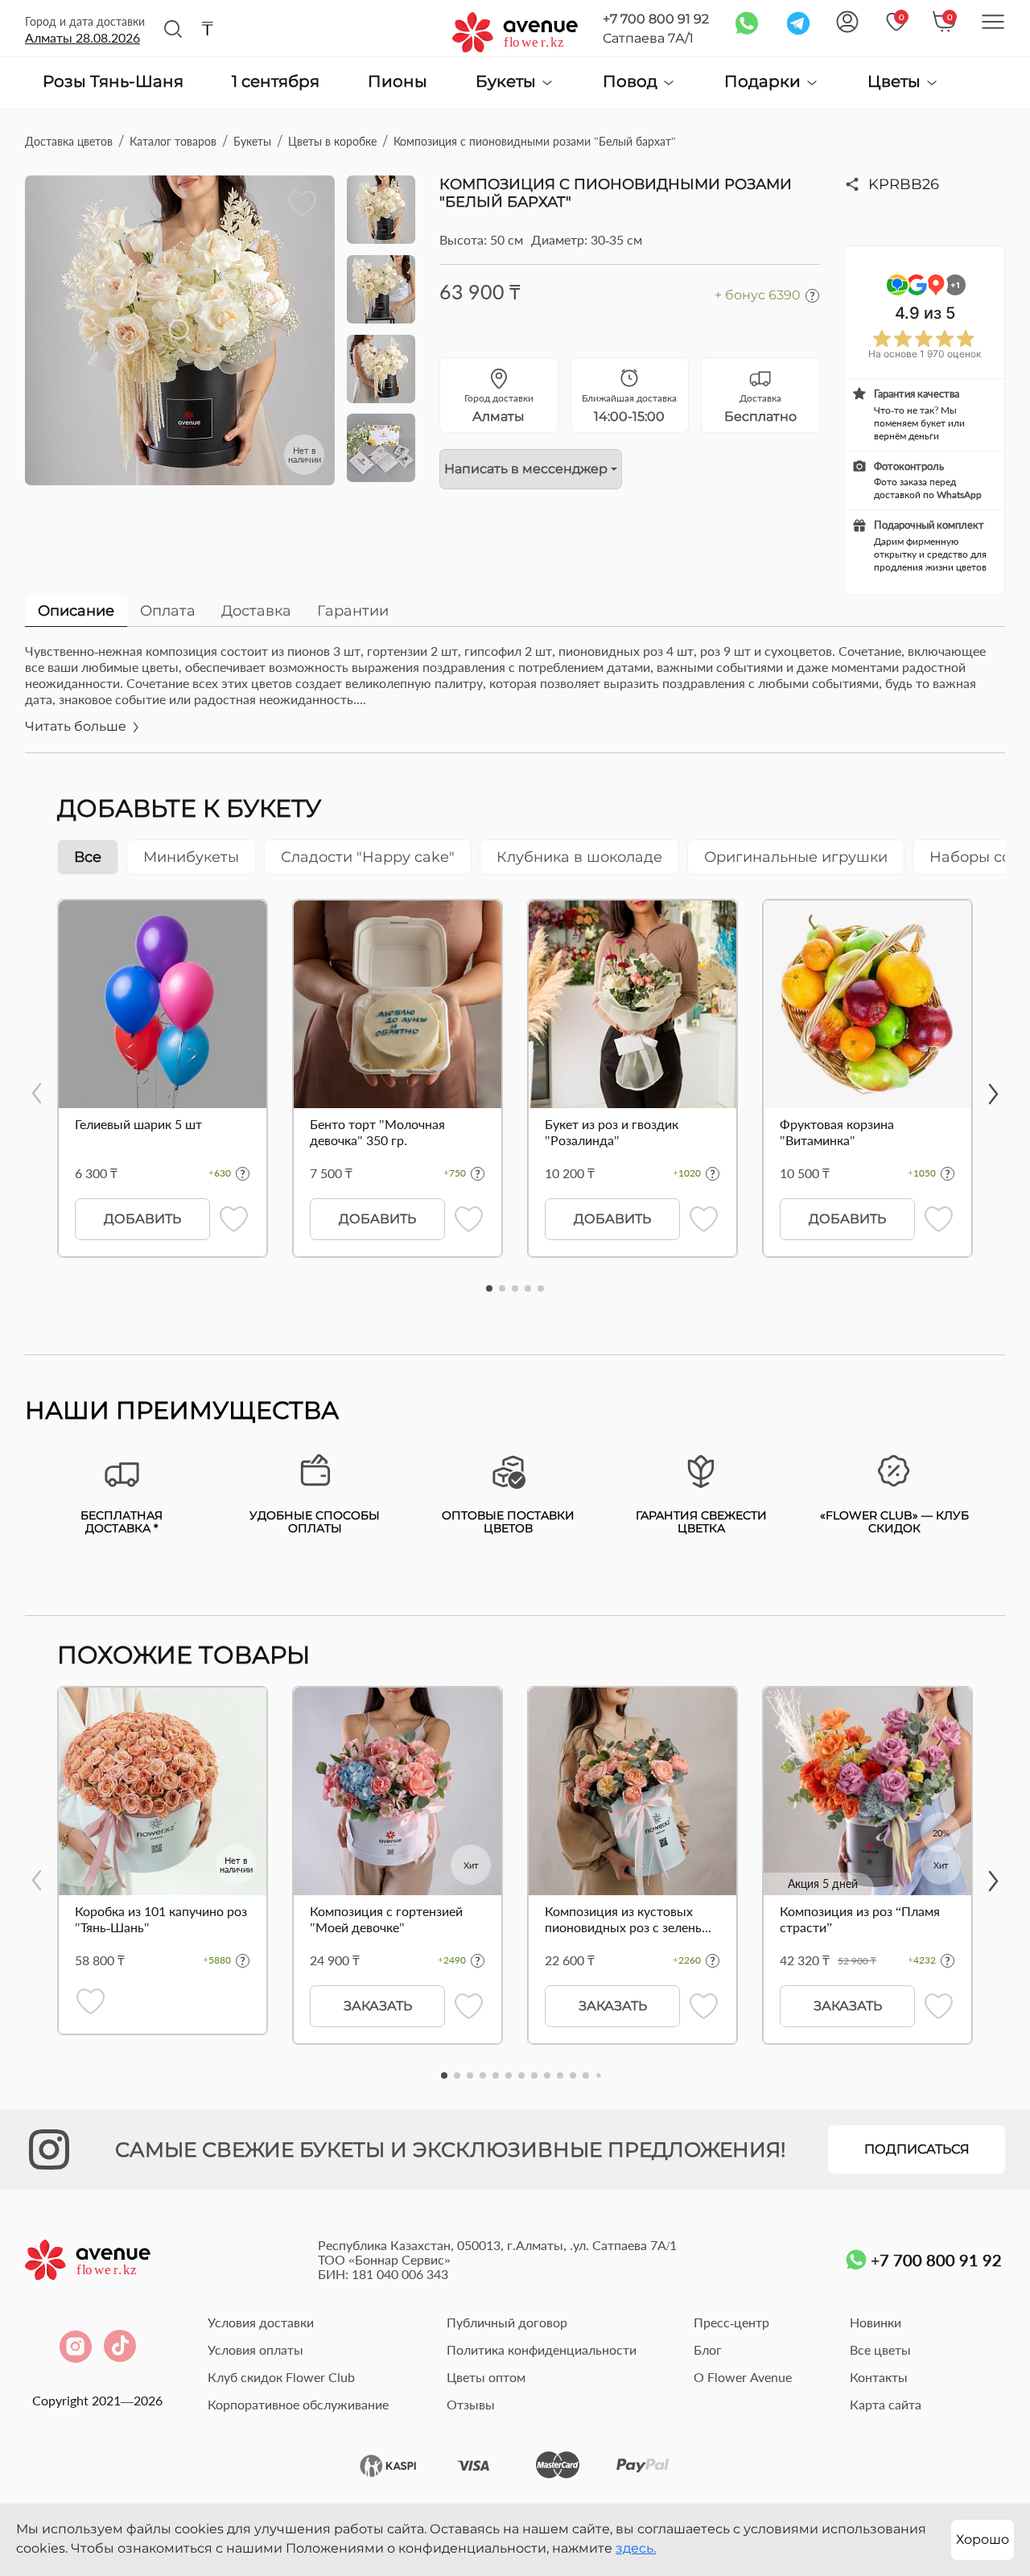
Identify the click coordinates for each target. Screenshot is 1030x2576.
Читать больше (77, 726)
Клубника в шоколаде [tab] (579, 857)
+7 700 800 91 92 (656, 19)
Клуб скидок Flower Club (281, 2377)
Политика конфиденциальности (542, 2349)
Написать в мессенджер (526, 469)
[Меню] (993, 22)
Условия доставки (261, 2322)
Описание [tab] (76, 611)
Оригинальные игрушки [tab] (796, 857)
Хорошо (983, 2539)
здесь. (636, 2548)
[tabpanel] (515, 698)
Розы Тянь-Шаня (113, 82)
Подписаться (917, 2149)
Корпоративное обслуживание (298, 2404)
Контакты (879, 2377)
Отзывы (471, 2404)
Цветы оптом (486, 2377)
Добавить (142, 1219)
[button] (489, 1288)
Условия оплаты (255, 2349)
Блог (708, 2349)
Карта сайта (886, 2404)
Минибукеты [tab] (191, 857)
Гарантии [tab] (353, 611)
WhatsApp (959, 495)
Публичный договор (507, 2322)
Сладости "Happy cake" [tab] (368, 857)
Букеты (508, 82)
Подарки (764, 82)
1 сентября (276, 82)
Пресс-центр (731, 2322)
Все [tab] (88, 857)
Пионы (398, 82)
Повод (632, 82)
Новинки (875, 2322)
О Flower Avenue (743, 2377)
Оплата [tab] (168, 611)
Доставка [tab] (256, 611)
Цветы (896, 82)
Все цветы (880, 2349)
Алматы (82, 37)
